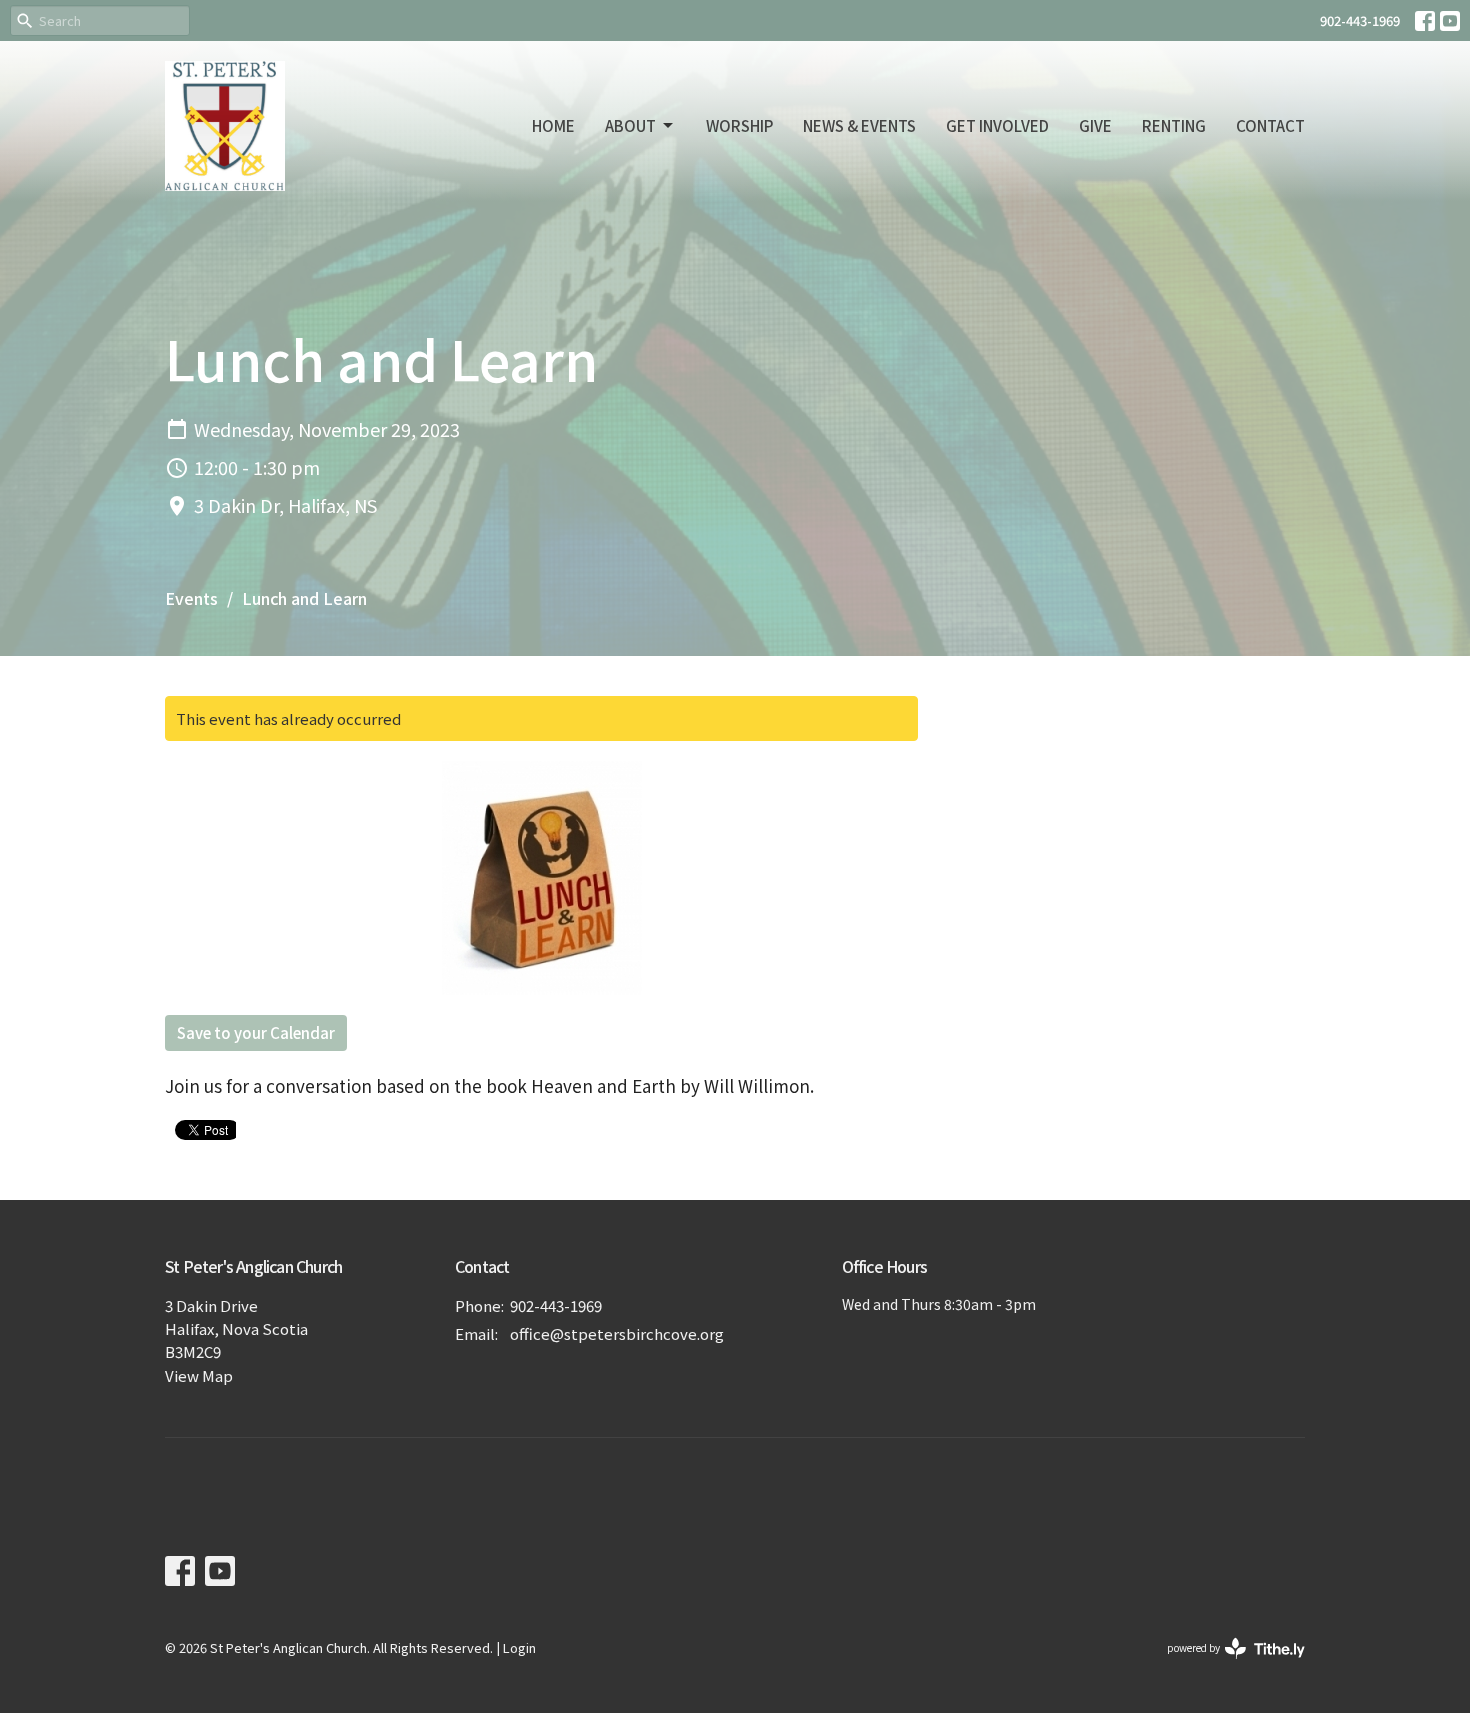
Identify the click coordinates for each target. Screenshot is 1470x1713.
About (630, 125)
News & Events (859, 125)
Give (1095, 125)
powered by (1225, 1664)
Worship (739, 125)
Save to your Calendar (256, 1032)
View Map (199, 1375)
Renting (1174, 125)
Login (519, 1647)
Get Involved (997, 125)
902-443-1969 (1360, 20)
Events (191, 598)
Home (553, 125)
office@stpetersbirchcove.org (617, 1333)
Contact (1270, 125)
